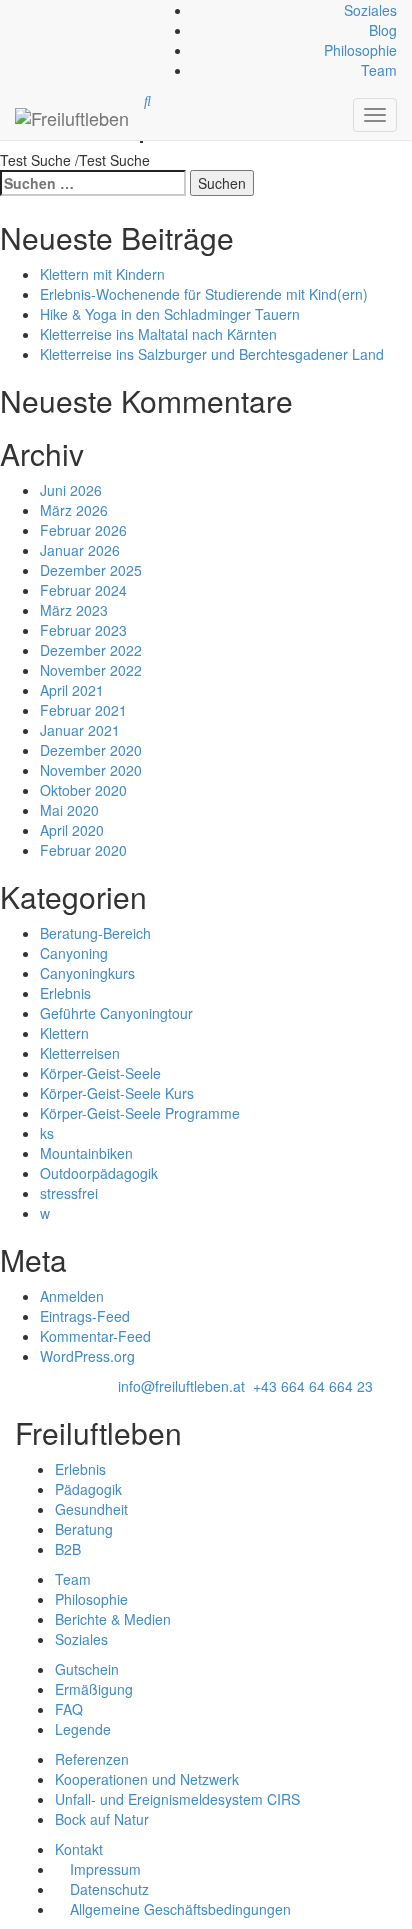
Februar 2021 (83, 710)
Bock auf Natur (102, 1819)
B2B (68, 1549)
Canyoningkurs (87, 973)
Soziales (370, 10)
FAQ (69, 1709)
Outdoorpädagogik (99, 1173)
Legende (83, 1729)
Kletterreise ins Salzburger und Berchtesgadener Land (212, 354)
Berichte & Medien (113, 1619)
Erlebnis (65, 993)
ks (47, 1133)
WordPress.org (87, 1356)
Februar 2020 (83, 850)
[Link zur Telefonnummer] (21, 10)
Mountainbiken (86, 1153)
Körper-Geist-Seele (100, 1073)
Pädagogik (88, 1489)
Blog (383, 30)
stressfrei (69, 1193)
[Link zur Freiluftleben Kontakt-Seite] (17, 10)
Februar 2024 (83, 590)
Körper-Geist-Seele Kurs (117, 1093)
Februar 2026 (83, 530)
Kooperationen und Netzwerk (147, 1779)
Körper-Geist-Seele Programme (140, 1113)
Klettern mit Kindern (102, 274)
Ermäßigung (94, 1689)
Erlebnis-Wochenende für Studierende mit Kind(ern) (204, 294)
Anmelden (72, 1296)
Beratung (84, 1529)
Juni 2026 (71, 490)
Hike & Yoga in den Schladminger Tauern (170, 314)
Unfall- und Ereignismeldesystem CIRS (177, 1799)
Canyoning (74, 953)
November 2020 (91, 770)
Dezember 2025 (91, 570)
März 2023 (74, 610)
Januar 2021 (80, 730)
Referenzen (92, 1759)
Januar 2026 (80, 550)
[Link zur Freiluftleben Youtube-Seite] (29, 10)
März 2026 (74, 510)
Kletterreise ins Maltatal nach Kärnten (158, 334)
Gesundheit (91, 1509)
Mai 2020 (69, 810)
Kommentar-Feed (95, 1336)
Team (379, 70)
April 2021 (72, 690)
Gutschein (87, 1669)
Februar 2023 (83, 630)
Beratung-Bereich (95, 933)
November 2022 (91, 670)
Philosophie (360, 50)
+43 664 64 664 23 (313, 1386)
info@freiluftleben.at (181, 1386)
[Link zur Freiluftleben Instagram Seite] (25, 10)
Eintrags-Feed (85, 1316)
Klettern (64, 1033)
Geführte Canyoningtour (116, 1013)
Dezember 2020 (91, 750)
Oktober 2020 (83, 790)
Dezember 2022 (91, 650)
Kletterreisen (80, 1053)
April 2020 (72, 830)
